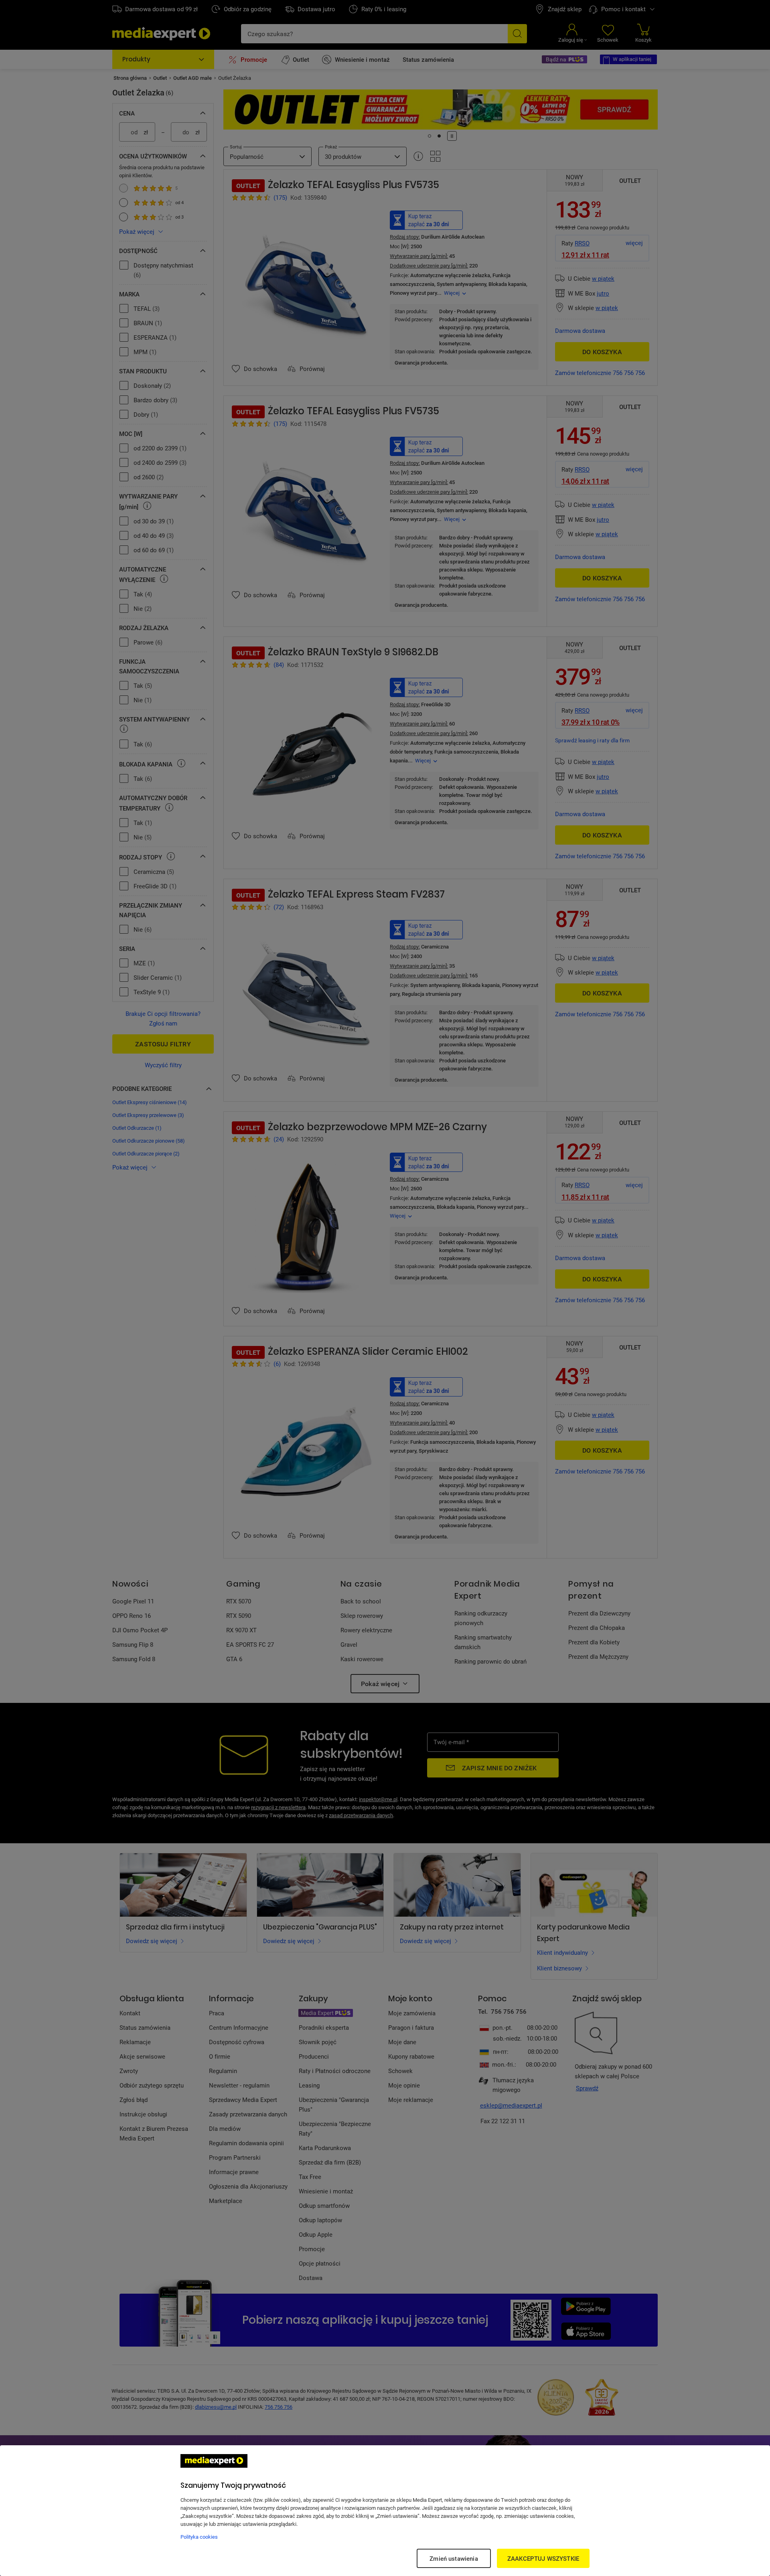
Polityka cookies (199, 2537)
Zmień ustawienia (454, 2558)
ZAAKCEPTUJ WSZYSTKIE (543, 2558)
